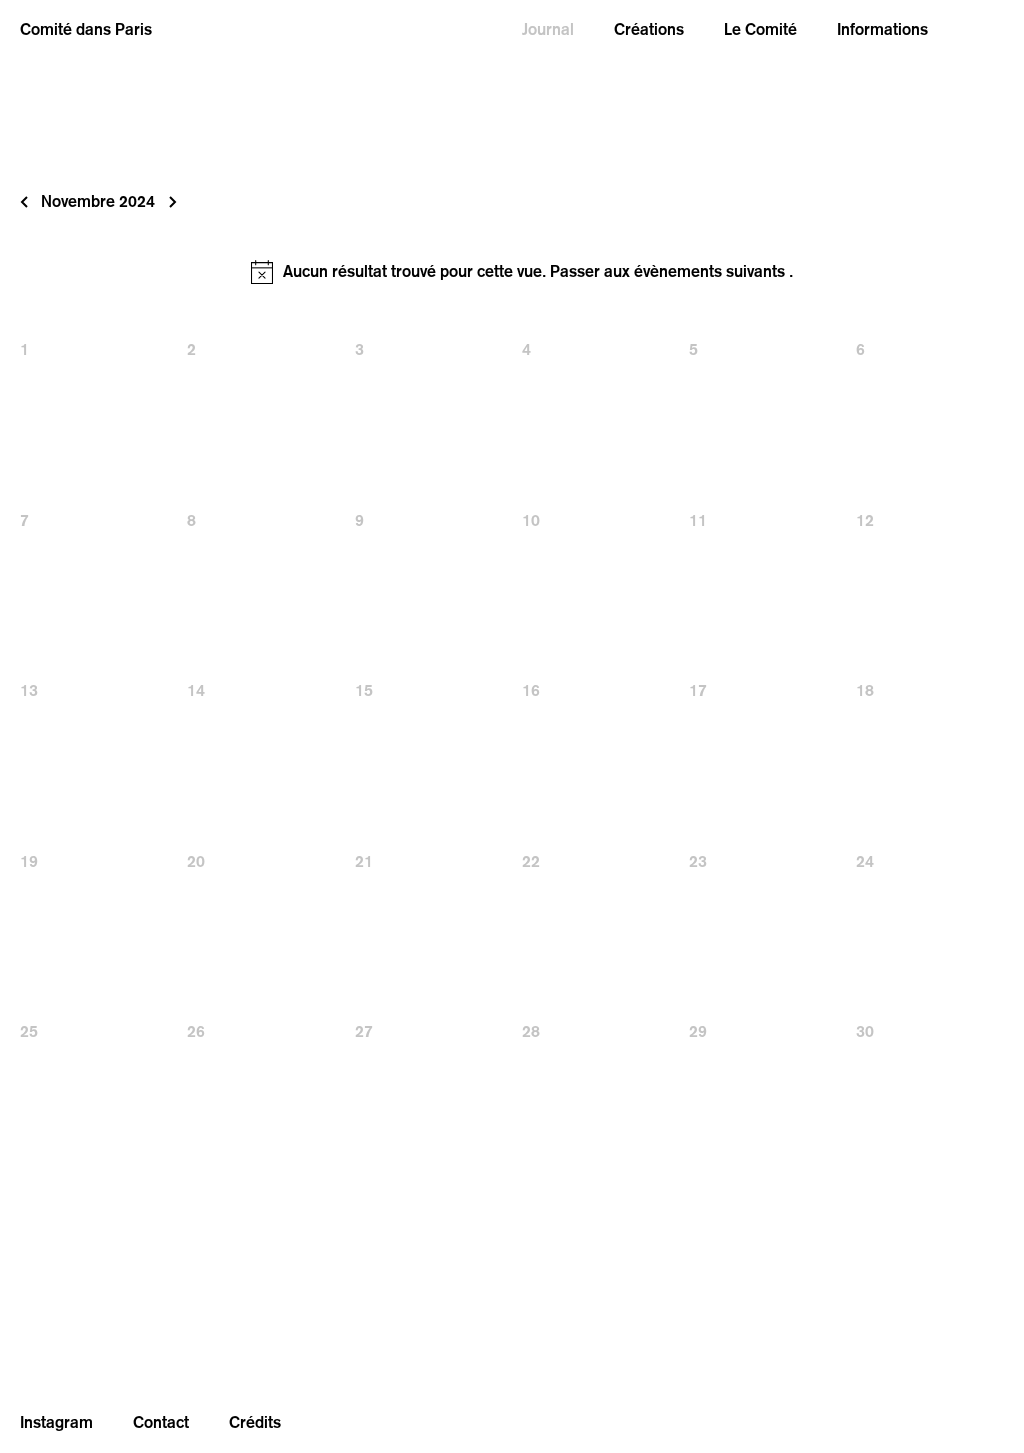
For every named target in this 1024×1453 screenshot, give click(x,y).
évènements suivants (711, 271)
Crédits (255, 1422)
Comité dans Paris (86, 29)
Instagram (56, 1422)
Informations (882, 29)
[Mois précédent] (24, 202)
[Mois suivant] (166, 202)
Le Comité (760, 29)
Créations (649, 29)
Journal (548, 29)
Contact (161, 1422)
